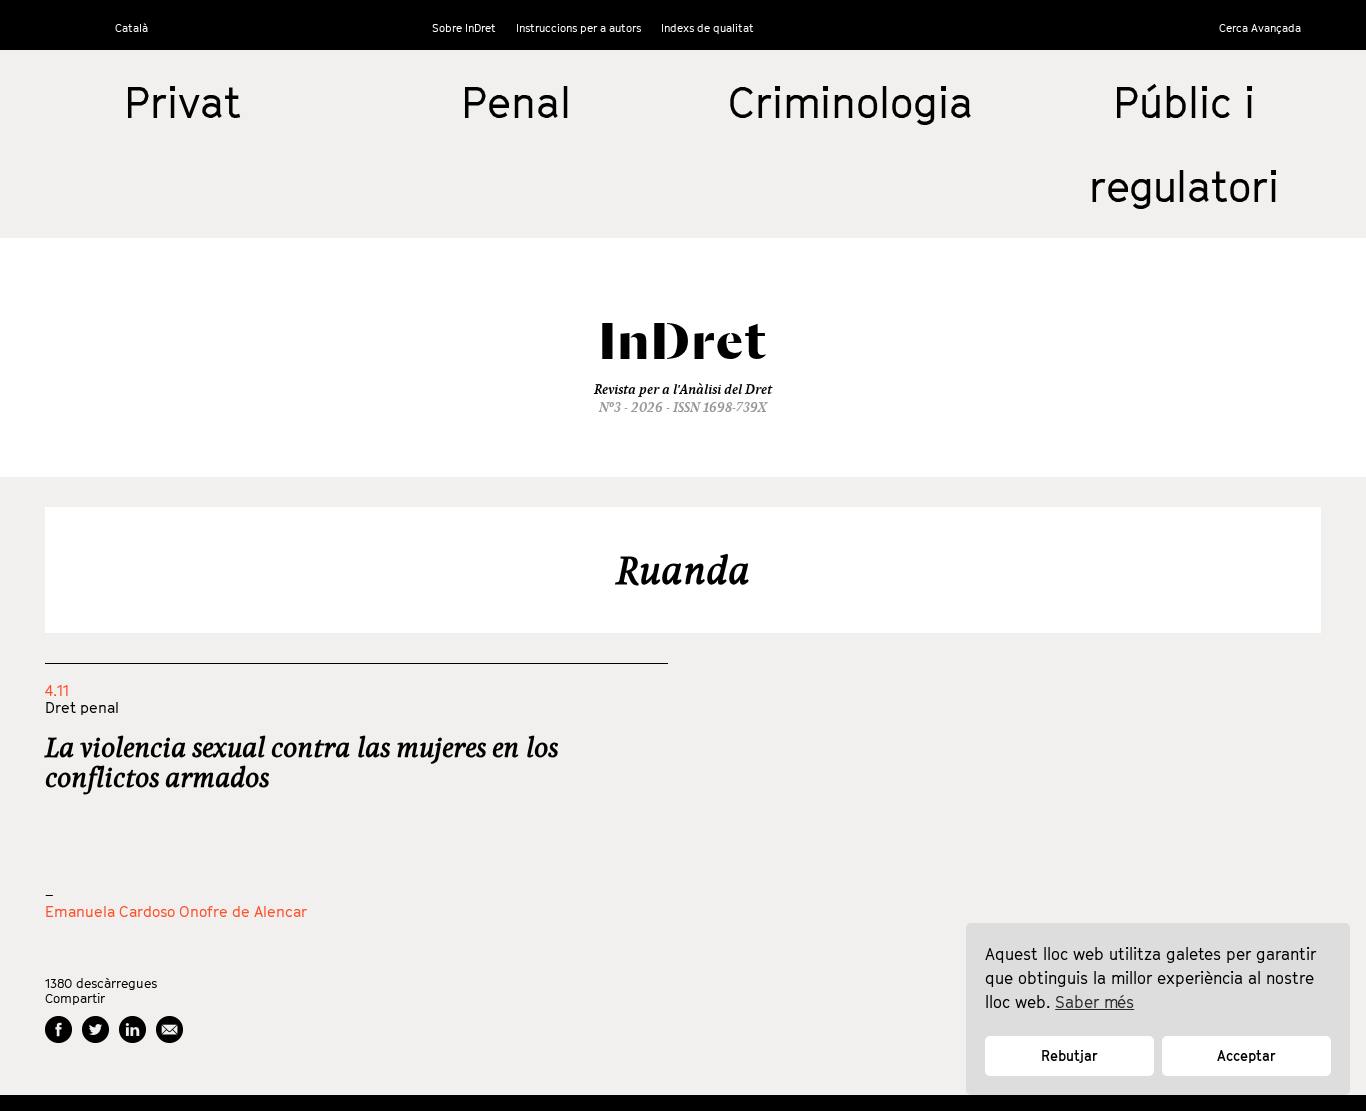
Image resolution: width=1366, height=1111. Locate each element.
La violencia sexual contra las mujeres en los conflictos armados (301, 762)
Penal (516, 102)
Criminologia (850, 102)
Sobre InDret (464, 27)
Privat (182, 102)
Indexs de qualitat (707, 27)
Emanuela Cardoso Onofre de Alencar (176, 911)
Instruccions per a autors (578, 27)
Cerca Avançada (1260, 27)
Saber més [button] (1094, 1002)
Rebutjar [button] (1069, 1055)
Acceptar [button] (1246, 1055)
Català (131, 27)
